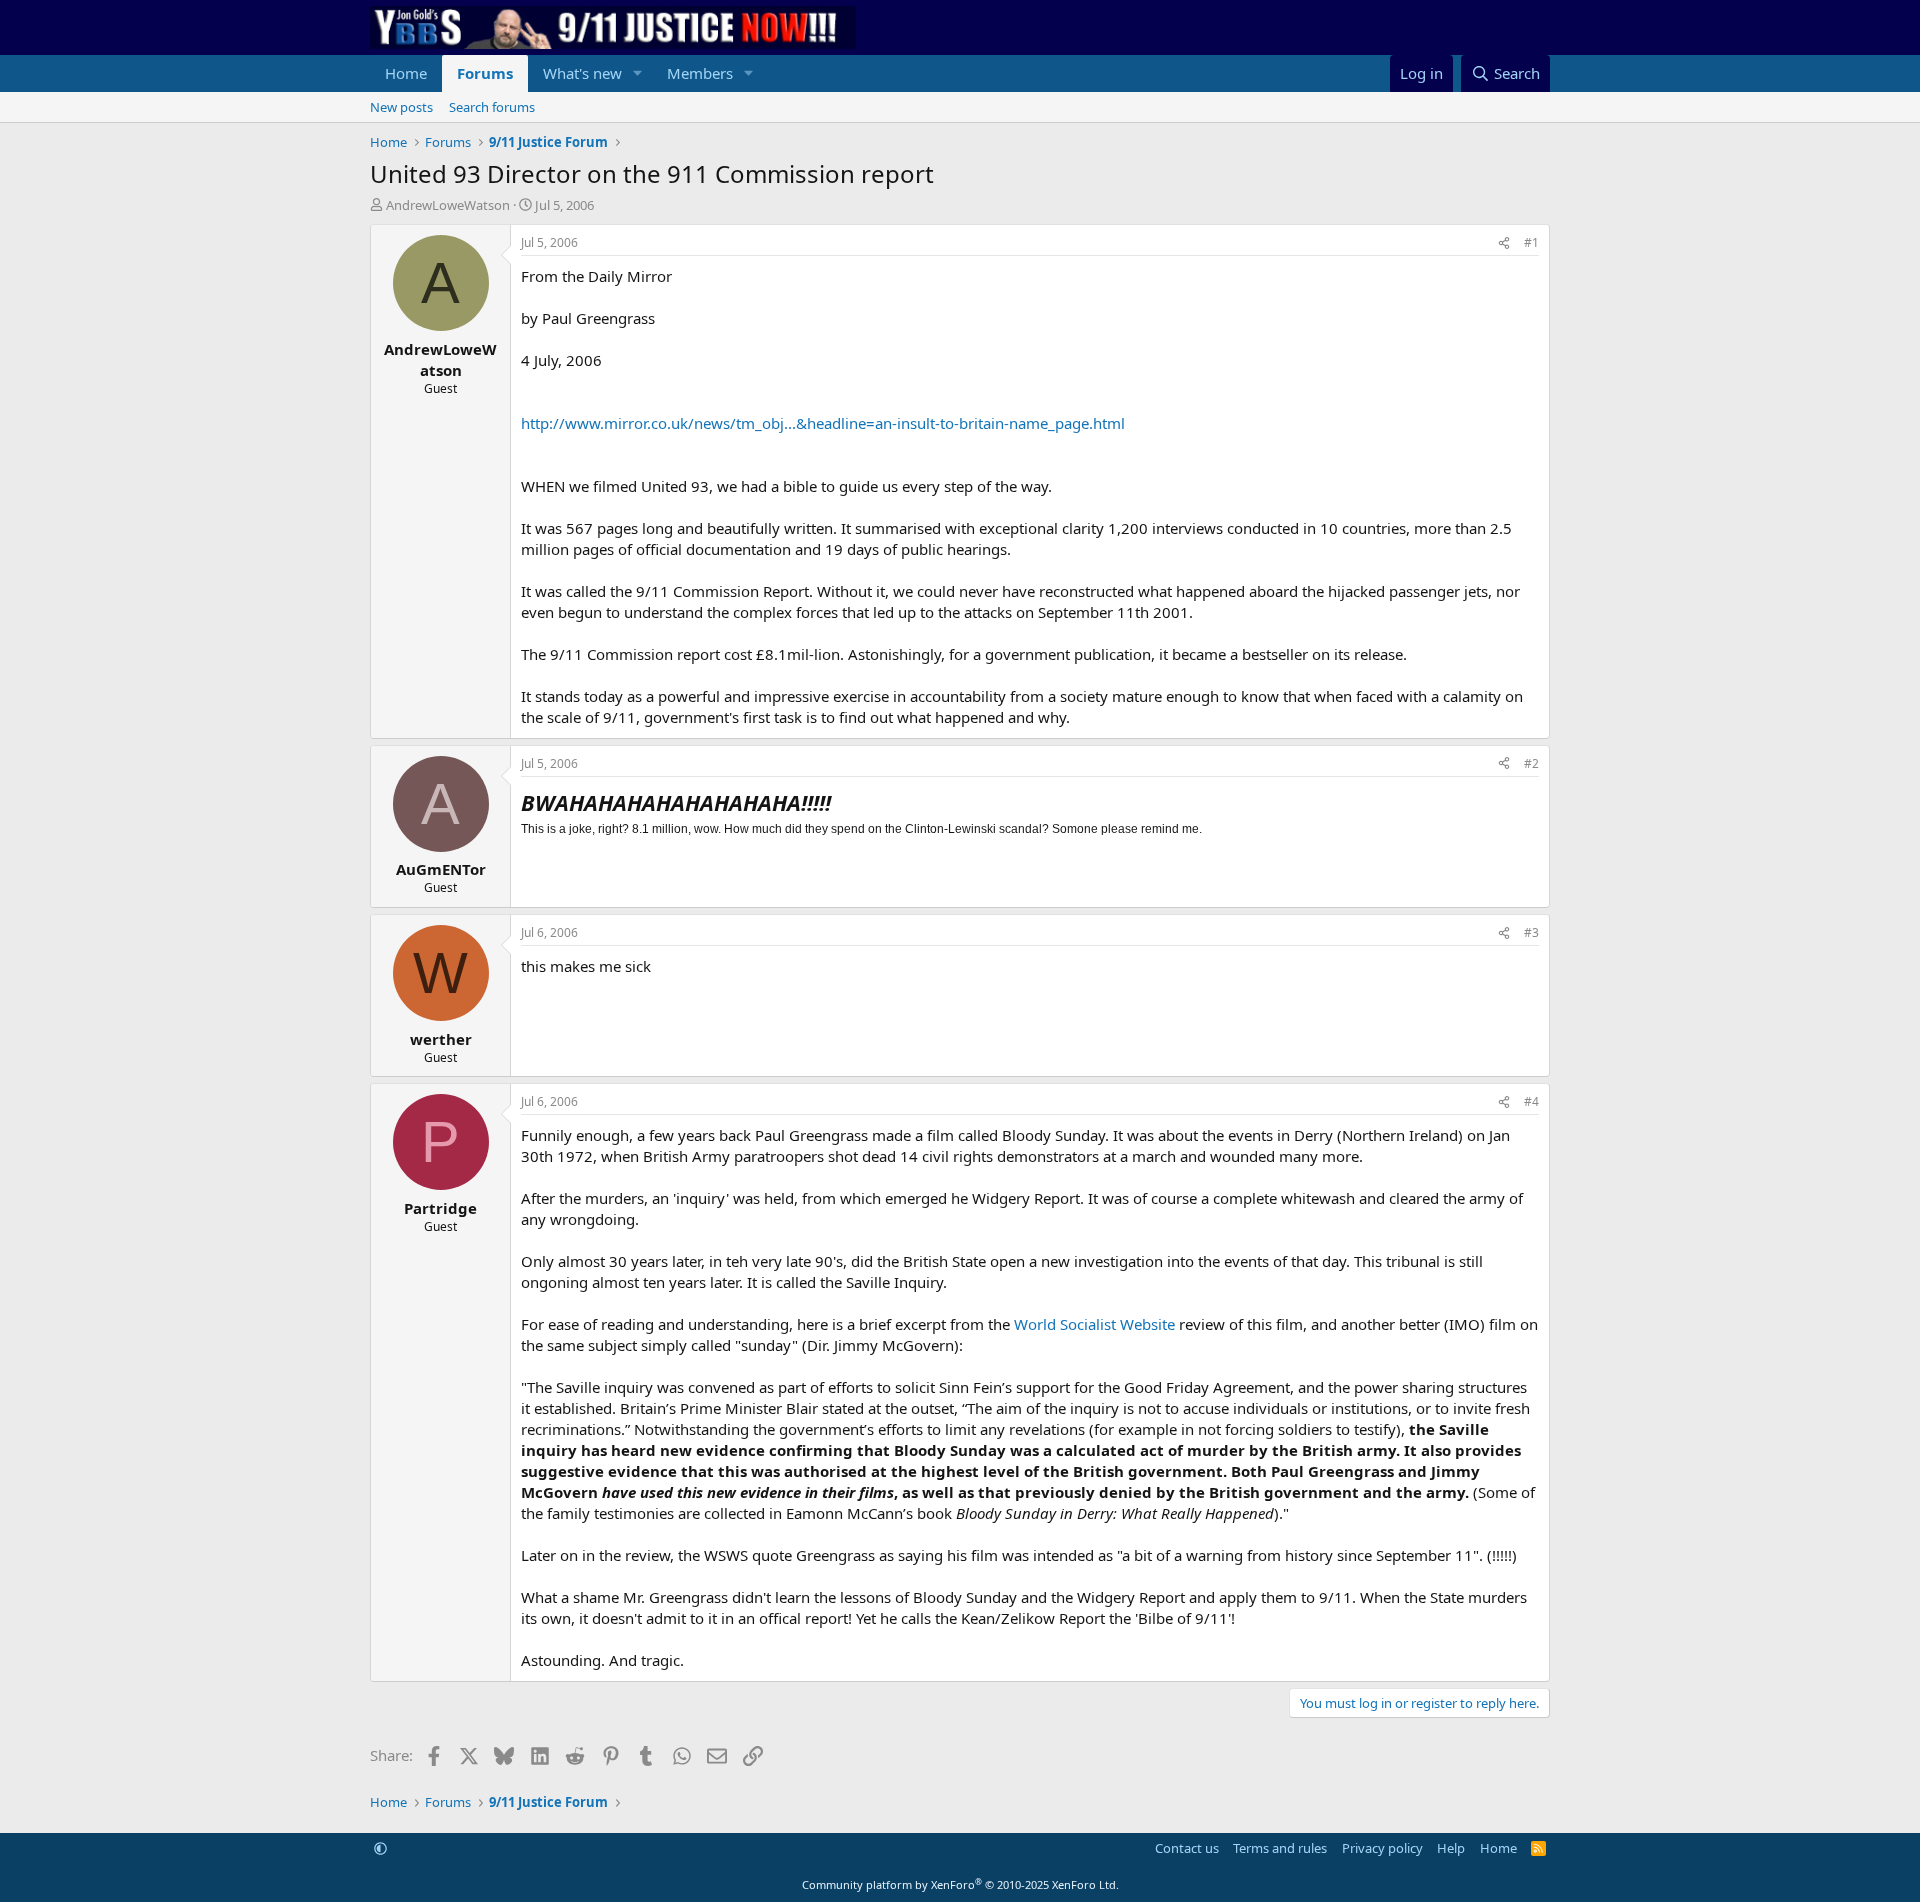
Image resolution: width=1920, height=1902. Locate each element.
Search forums (492, 107)
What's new (582, 73)
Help (1451, 1848)
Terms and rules (1280, 1848)
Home (406, 73)
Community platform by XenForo (960, 1884)
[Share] (1504, 243)
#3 (1531, 932)
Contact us (1187, 1848)
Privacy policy (1382, 1848)
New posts (401, 107)
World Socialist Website (1094, 1324)
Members (700, 73)
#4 (1531, 1101)
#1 (1531, 242)
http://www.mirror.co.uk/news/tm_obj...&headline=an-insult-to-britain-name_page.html (823, 423)
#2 (1531, 763)
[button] (638, 73)
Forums (485, 73)
